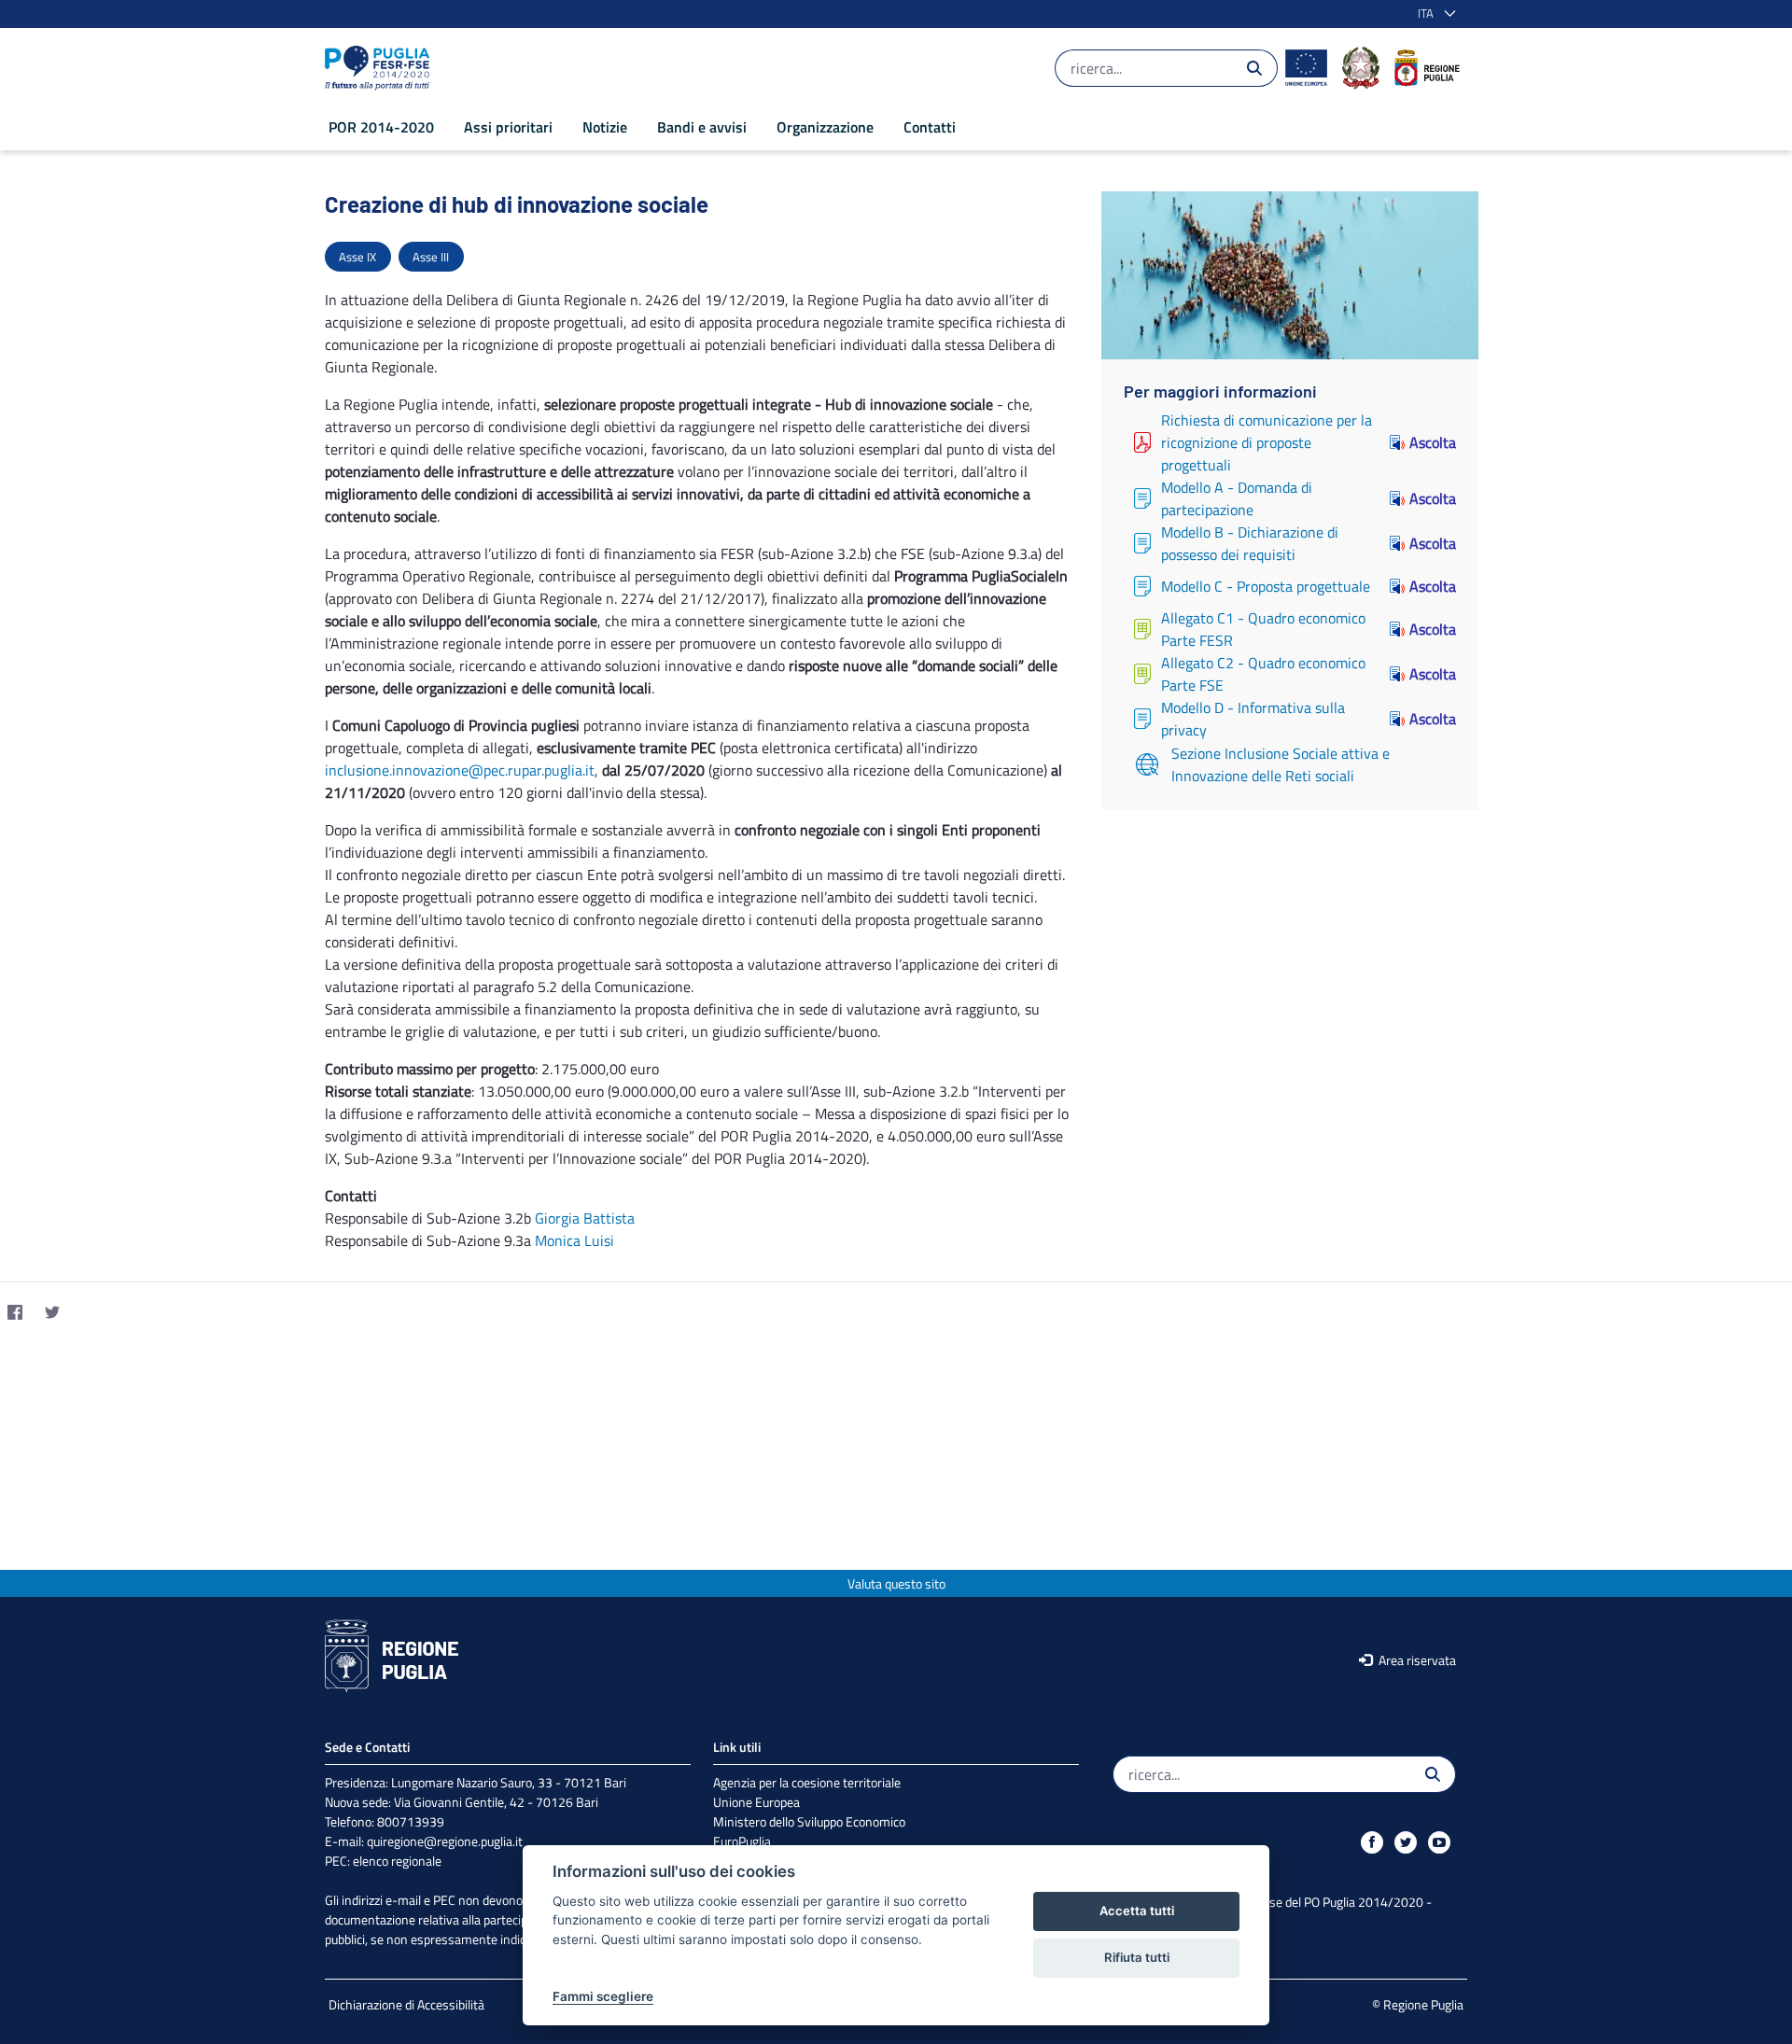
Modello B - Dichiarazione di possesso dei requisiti (1250, 543)
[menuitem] (381, 127)
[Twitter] (52, 1312)
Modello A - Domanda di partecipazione (1237, 498)
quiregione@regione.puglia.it (445, 1841)
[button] (1433, 14)
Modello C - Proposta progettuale (1266, 586)
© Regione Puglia (1418, 2004)
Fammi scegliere (603, 1996)
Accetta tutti (1137, 1911)
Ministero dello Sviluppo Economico (809, 1821)
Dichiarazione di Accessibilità (406, 2004)
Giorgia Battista (585, 1218)
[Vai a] (381, 68)
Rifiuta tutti (1137, 1957)
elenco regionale (397, 1861)
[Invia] (1254, 68)
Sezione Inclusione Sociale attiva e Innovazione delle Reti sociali (1281, 764)
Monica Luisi (574, 1240)
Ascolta (1433, 442)
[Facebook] (15, 1312)
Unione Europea (756, 1802)
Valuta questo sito (896, 1583)
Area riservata (1416, 1660)
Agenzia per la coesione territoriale (807, 1782)
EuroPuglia (742, 1841)
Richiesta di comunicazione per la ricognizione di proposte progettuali (1267, 442)
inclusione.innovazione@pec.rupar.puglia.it (460, 770)
